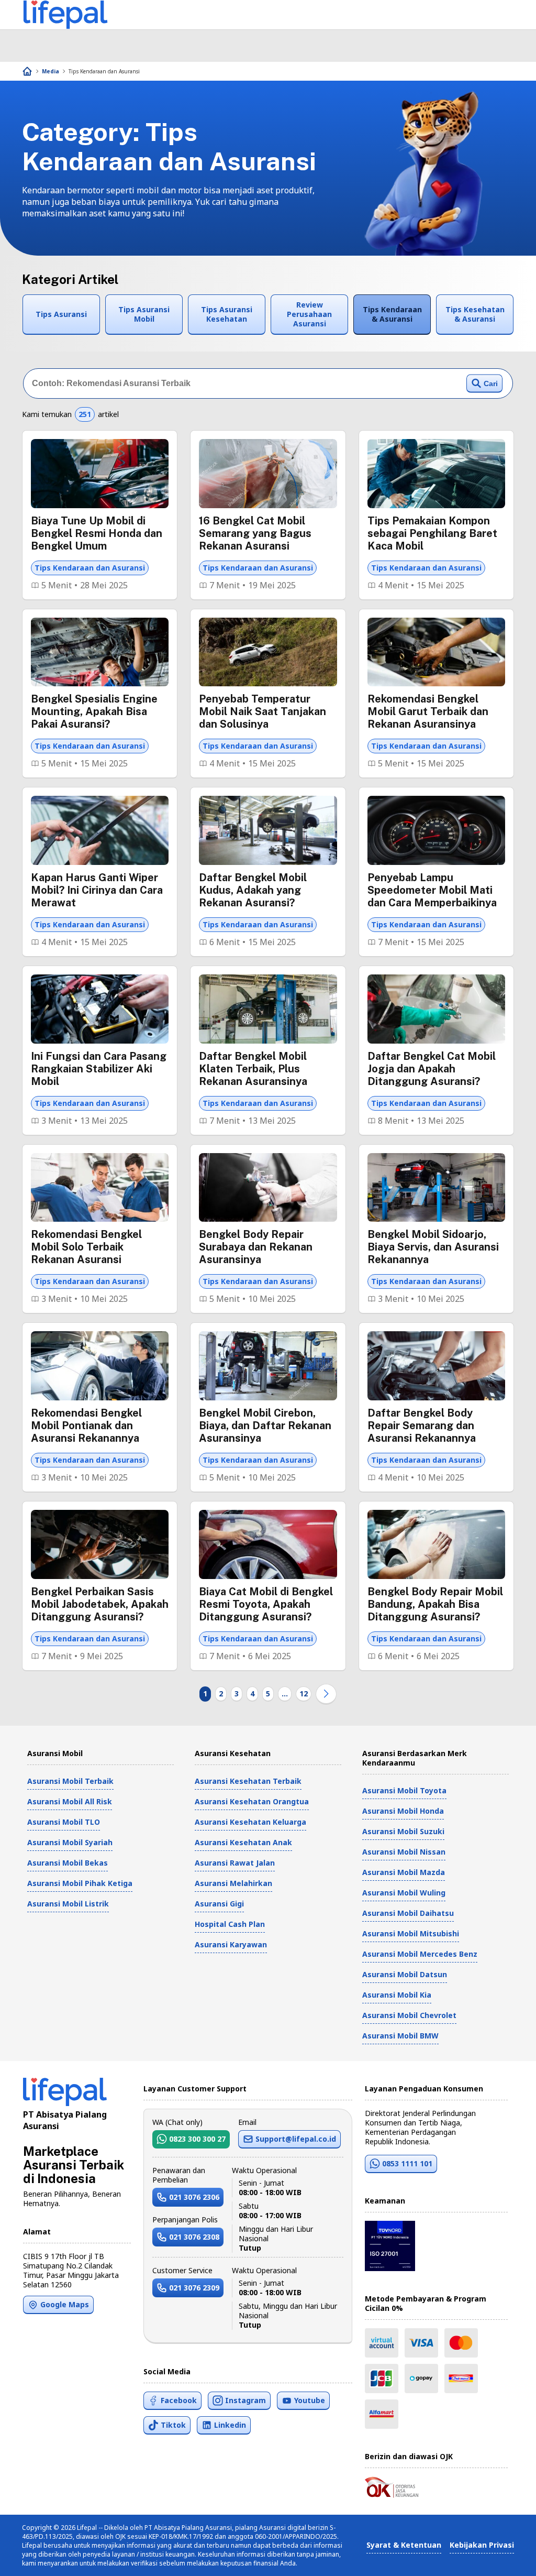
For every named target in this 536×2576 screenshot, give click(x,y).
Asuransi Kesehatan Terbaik (248, 1781)
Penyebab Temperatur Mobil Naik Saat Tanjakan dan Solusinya (263, 711)
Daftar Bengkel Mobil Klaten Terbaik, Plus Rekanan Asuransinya (253, 1069)
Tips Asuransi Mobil (144, 314)
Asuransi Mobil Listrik (68, 1904)
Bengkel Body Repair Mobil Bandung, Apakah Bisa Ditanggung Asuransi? (435, 1604)
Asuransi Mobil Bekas (68, 1863)
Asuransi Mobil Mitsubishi (411, 1933)
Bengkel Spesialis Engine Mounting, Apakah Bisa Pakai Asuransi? (94, 711)
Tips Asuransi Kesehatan (227, 314)
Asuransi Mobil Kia (397, 1995)
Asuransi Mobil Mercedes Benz (420, 1954)
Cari (491, 383)
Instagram (245, 2400)
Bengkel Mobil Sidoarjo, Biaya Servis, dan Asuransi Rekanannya (433, 1247)
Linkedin (230, 2425)
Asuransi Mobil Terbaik (70, 1781)
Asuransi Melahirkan (233, 1883)
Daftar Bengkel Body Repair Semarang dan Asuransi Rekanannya (422, 1426)
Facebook (179, 2400)
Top (503, 2557)
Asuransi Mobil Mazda (404, 1872)
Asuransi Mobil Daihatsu (408, 1913)
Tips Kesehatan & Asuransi (475, 314)
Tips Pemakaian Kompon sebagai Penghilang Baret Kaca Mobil (432, 533)
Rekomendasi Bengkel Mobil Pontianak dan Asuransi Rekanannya (86, 1426)
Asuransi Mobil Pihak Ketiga (80, 1883)
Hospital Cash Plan (230, 1924)
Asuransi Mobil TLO (64, 1822)
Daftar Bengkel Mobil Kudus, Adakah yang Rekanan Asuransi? (253, 890)
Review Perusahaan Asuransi (309, 314)
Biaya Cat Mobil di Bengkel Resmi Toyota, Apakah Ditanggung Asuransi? (266, 1604)
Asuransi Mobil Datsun (405, 1974)
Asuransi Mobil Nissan (404, 1852)
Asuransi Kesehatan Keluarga (250, 1822)
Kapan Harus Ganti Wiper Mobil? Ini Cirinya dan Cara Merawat (97, 890)
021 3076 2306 (194, 2197)
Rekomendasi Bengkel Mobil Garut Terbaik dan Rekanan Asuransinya (428, 711)
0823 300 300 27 (197, 2139)
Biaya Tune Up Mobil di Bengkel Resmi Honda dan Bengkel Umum (97, 533)
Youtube (310, 2400)
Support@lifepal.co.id (296, 2139)
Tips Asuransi (61, 314)
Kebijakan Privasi (482, 2545)
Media (51, 71)
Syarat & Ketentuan (404, 2545)
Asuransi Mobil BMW (400, 2036)
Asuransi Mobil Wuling (404, 1893)
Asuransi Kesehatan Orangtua (252, 1801)
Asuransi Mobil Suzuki (403, 1831)
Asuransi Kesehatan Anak (243, 1842)
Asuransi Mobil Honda (403, 1811)
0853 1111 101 (407, 2163)
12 (304, 1693)
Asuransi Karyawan (231, 1944)
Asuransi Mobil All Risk (70, 1801)
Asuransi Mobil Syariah (70, 1842)
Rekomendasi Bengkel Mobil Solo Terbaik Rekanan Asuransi (86, 1247)
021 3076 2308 (194, 2237)
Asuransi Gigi (219, 1904)
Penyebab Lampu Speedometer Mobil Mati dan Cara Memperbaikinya (432, 890)
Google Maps (65, 2304)
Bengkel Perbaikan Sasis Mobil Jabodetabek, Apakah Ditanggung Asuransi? (100, 1604)
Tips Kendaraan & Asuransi (392, 314)
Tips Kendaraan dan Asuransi (104, 71)
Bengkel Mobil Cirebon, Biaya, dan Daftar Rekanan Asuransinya (265, 1426)
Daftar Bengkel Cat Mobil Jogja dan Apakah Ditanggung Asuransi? (432, 1069)
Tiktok (173, 2425)
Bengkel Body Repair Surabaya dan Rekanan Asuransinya (256, 1247)
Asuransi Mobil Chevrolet (409, 2015)
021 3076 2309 (194, 2288)
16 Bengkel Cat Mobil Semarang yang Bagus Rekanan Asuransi (255, 533)
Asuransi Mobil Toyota (404, 1790)
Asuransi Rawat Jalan (235, 1863)
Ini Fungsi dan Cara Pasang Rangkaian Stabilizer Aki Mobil (99, 1069)
